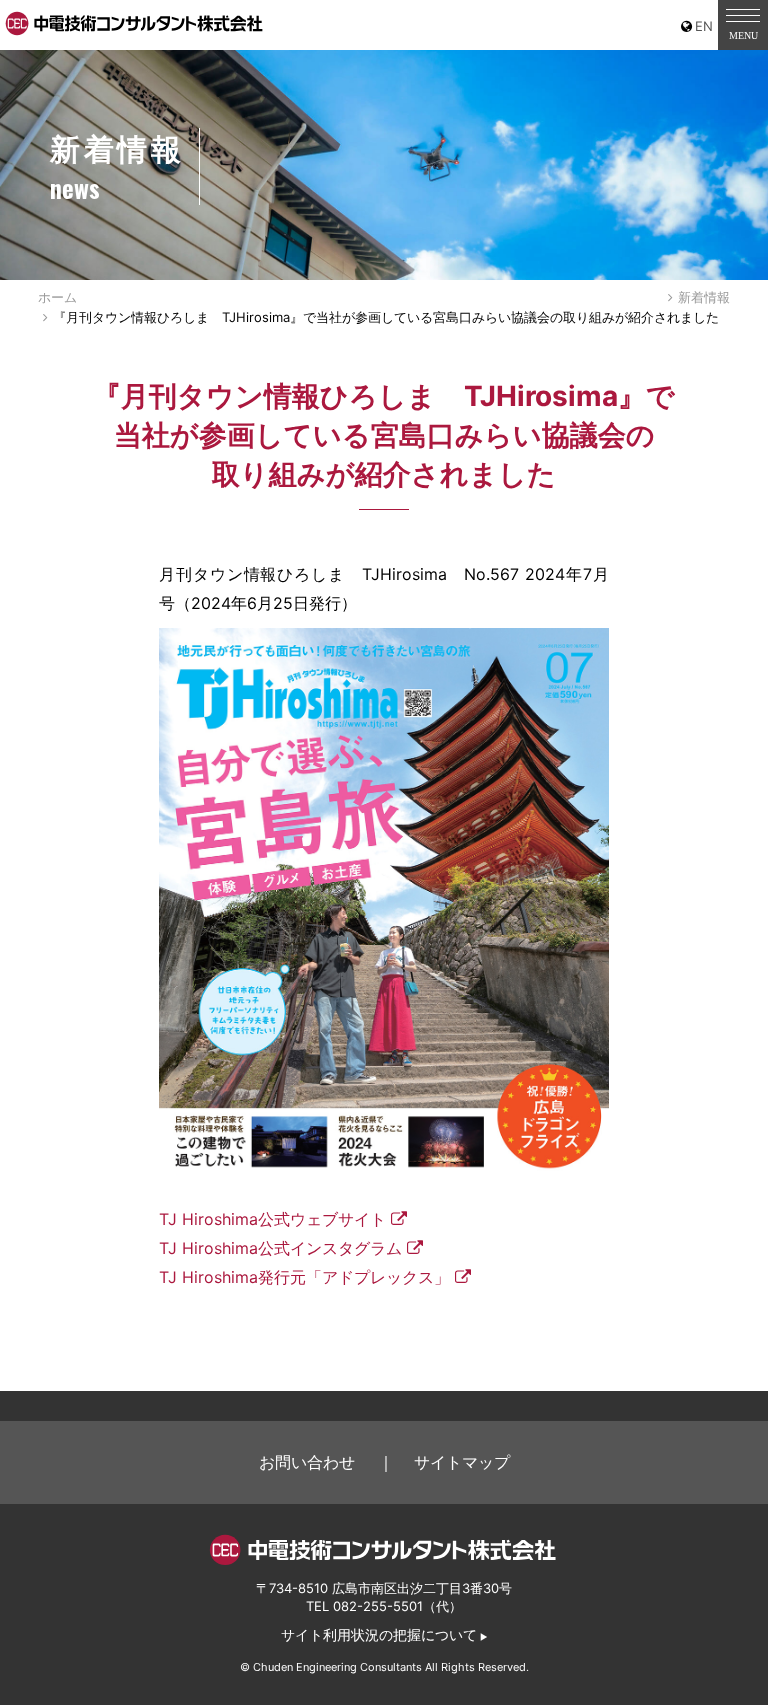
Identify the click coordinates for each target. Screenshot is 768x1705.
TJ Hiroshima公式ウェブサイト (272, 1219)
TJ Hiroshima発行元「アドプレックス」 (304, 1277)
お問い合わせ (307, 1462)
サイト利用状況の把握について (379, 1635)
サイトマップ (462, 1462)
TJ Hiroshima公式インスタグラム (280, 1248)
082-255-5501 (378, 1606)
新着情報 (704, 297)
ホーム (57, 297)
